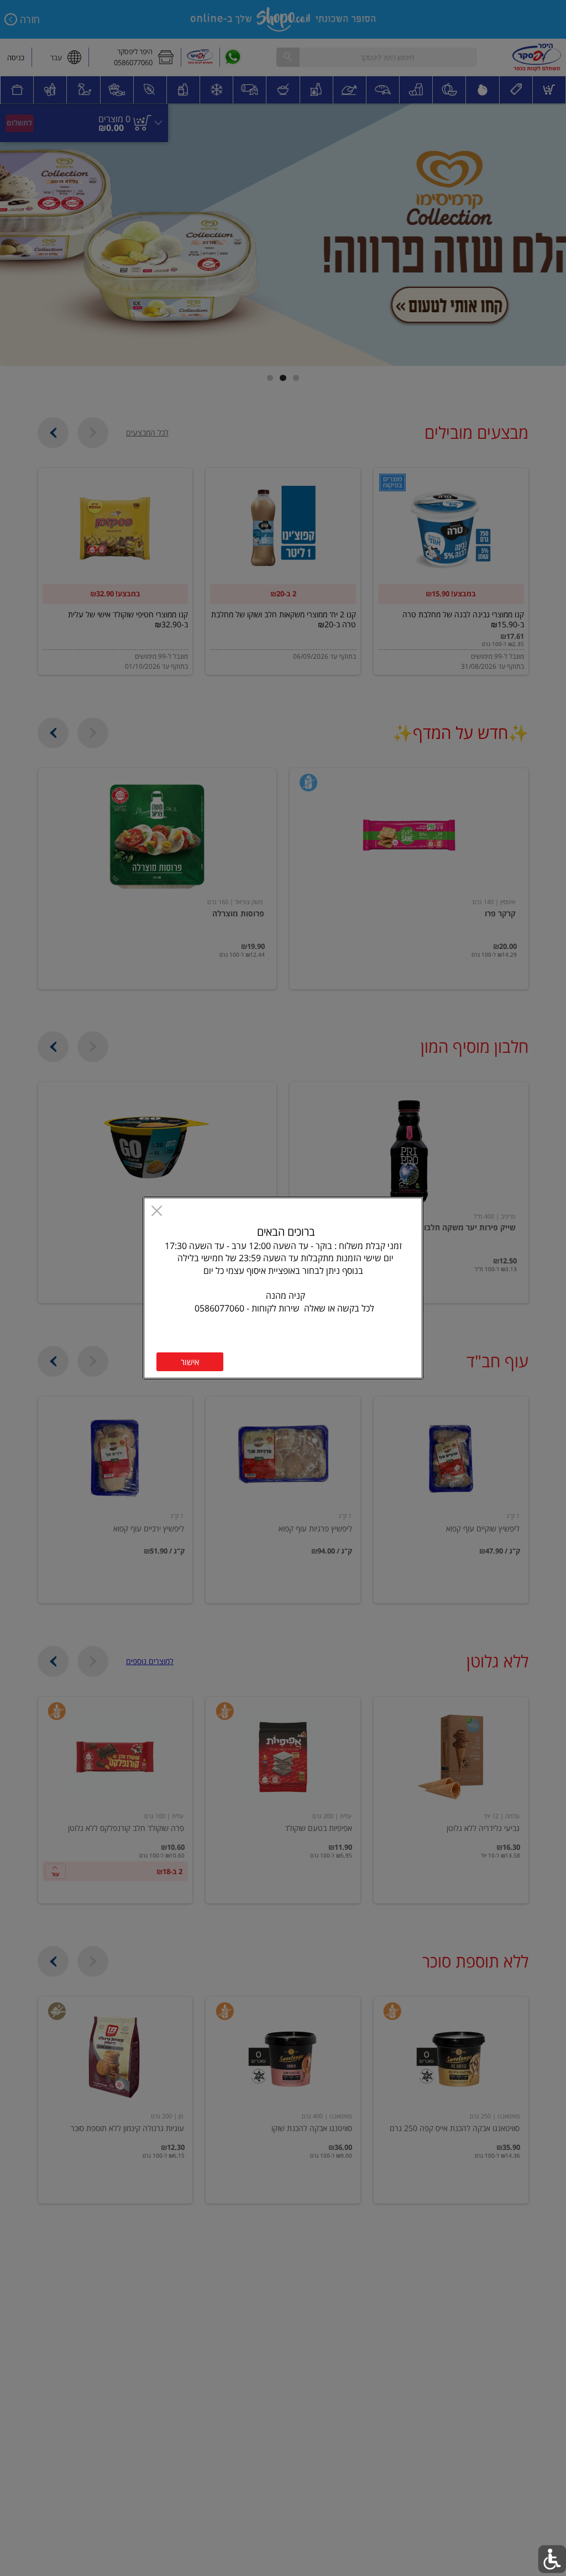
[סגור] (157, 1212)
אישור (190, 1362)
